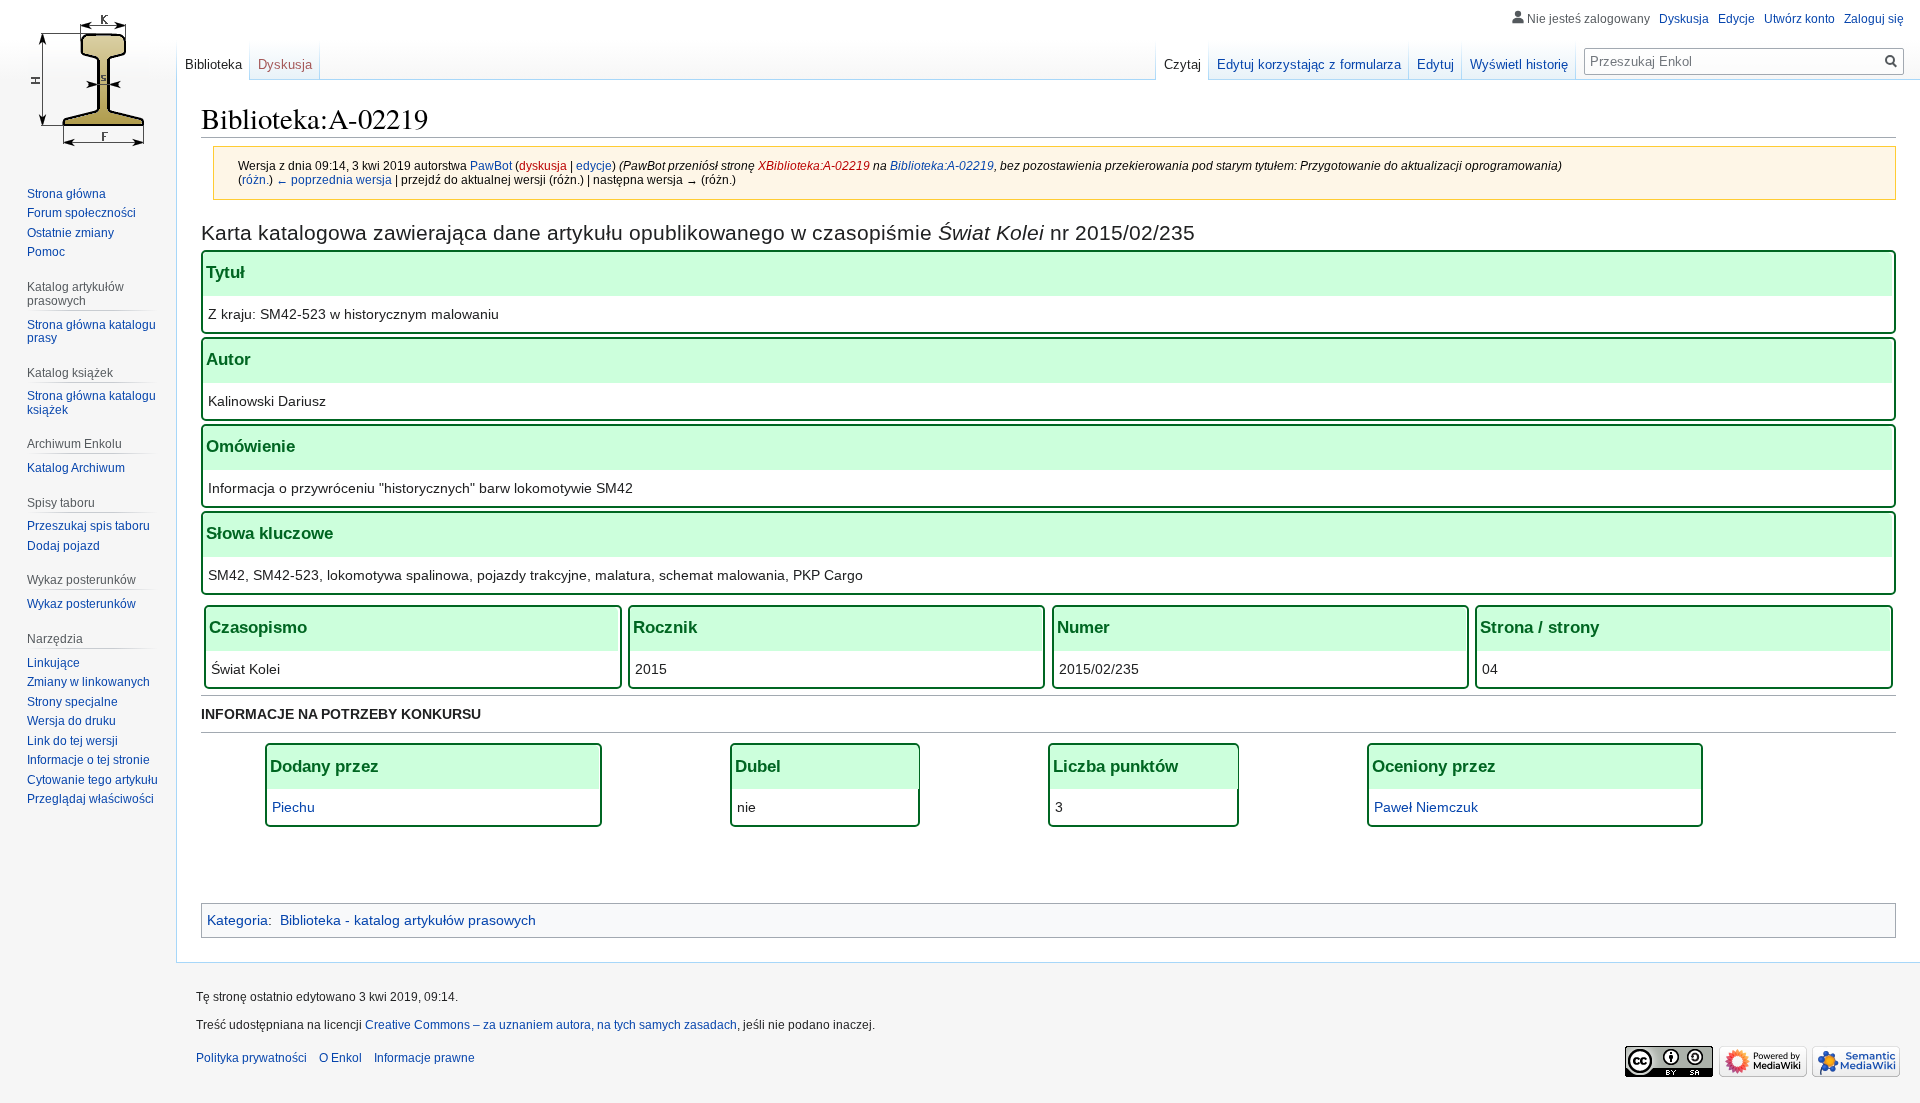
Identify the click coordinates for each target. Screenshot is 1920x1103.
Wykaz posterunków (81, 604)
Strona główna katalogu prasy (91, 332)
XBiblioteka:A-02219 (814, 165)
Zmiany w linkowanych (88, 682)
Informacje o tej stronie (88, 760)
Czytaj (1182, 64)
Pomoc (46, 252)
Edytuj (1435, 64)
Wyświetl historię (1519, 64)
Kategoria (237, 920)
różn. (255, 179)
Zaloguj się (1874, 19)
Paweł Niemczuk (1426, 807)
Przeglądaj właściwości (90, 799)
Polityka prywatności (251, 1058)
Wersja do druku (71, 721)
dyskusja (543, 165)
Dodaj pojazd (63, 546)
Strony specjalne (72, 702)
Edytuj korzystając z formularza (1309, 64)
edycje (594, 165)
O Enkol (340, 1058)
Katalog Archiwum (76, 468)
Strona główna (66, 194)
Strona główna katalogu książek (91, 403)
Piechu (293, 807)
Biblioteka (213, 64)
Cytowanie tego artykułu (92, 780)
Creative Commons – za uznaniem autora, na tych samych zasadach (551, 1025)
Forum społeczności (81, 213)
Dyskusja (1684, 19)
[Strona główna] (88, 80)
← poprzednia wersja (334, 179)
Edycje (1736, 19)
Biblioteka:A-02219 (942, 165)
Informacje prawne (424, 1058)
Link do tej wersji (72, 741)
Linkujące (53, 663)
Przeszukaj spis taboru (88, 526)
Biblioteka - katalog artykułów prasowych (408, 920)
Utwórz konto (1799, 19)
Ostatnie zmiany (70, 233)
